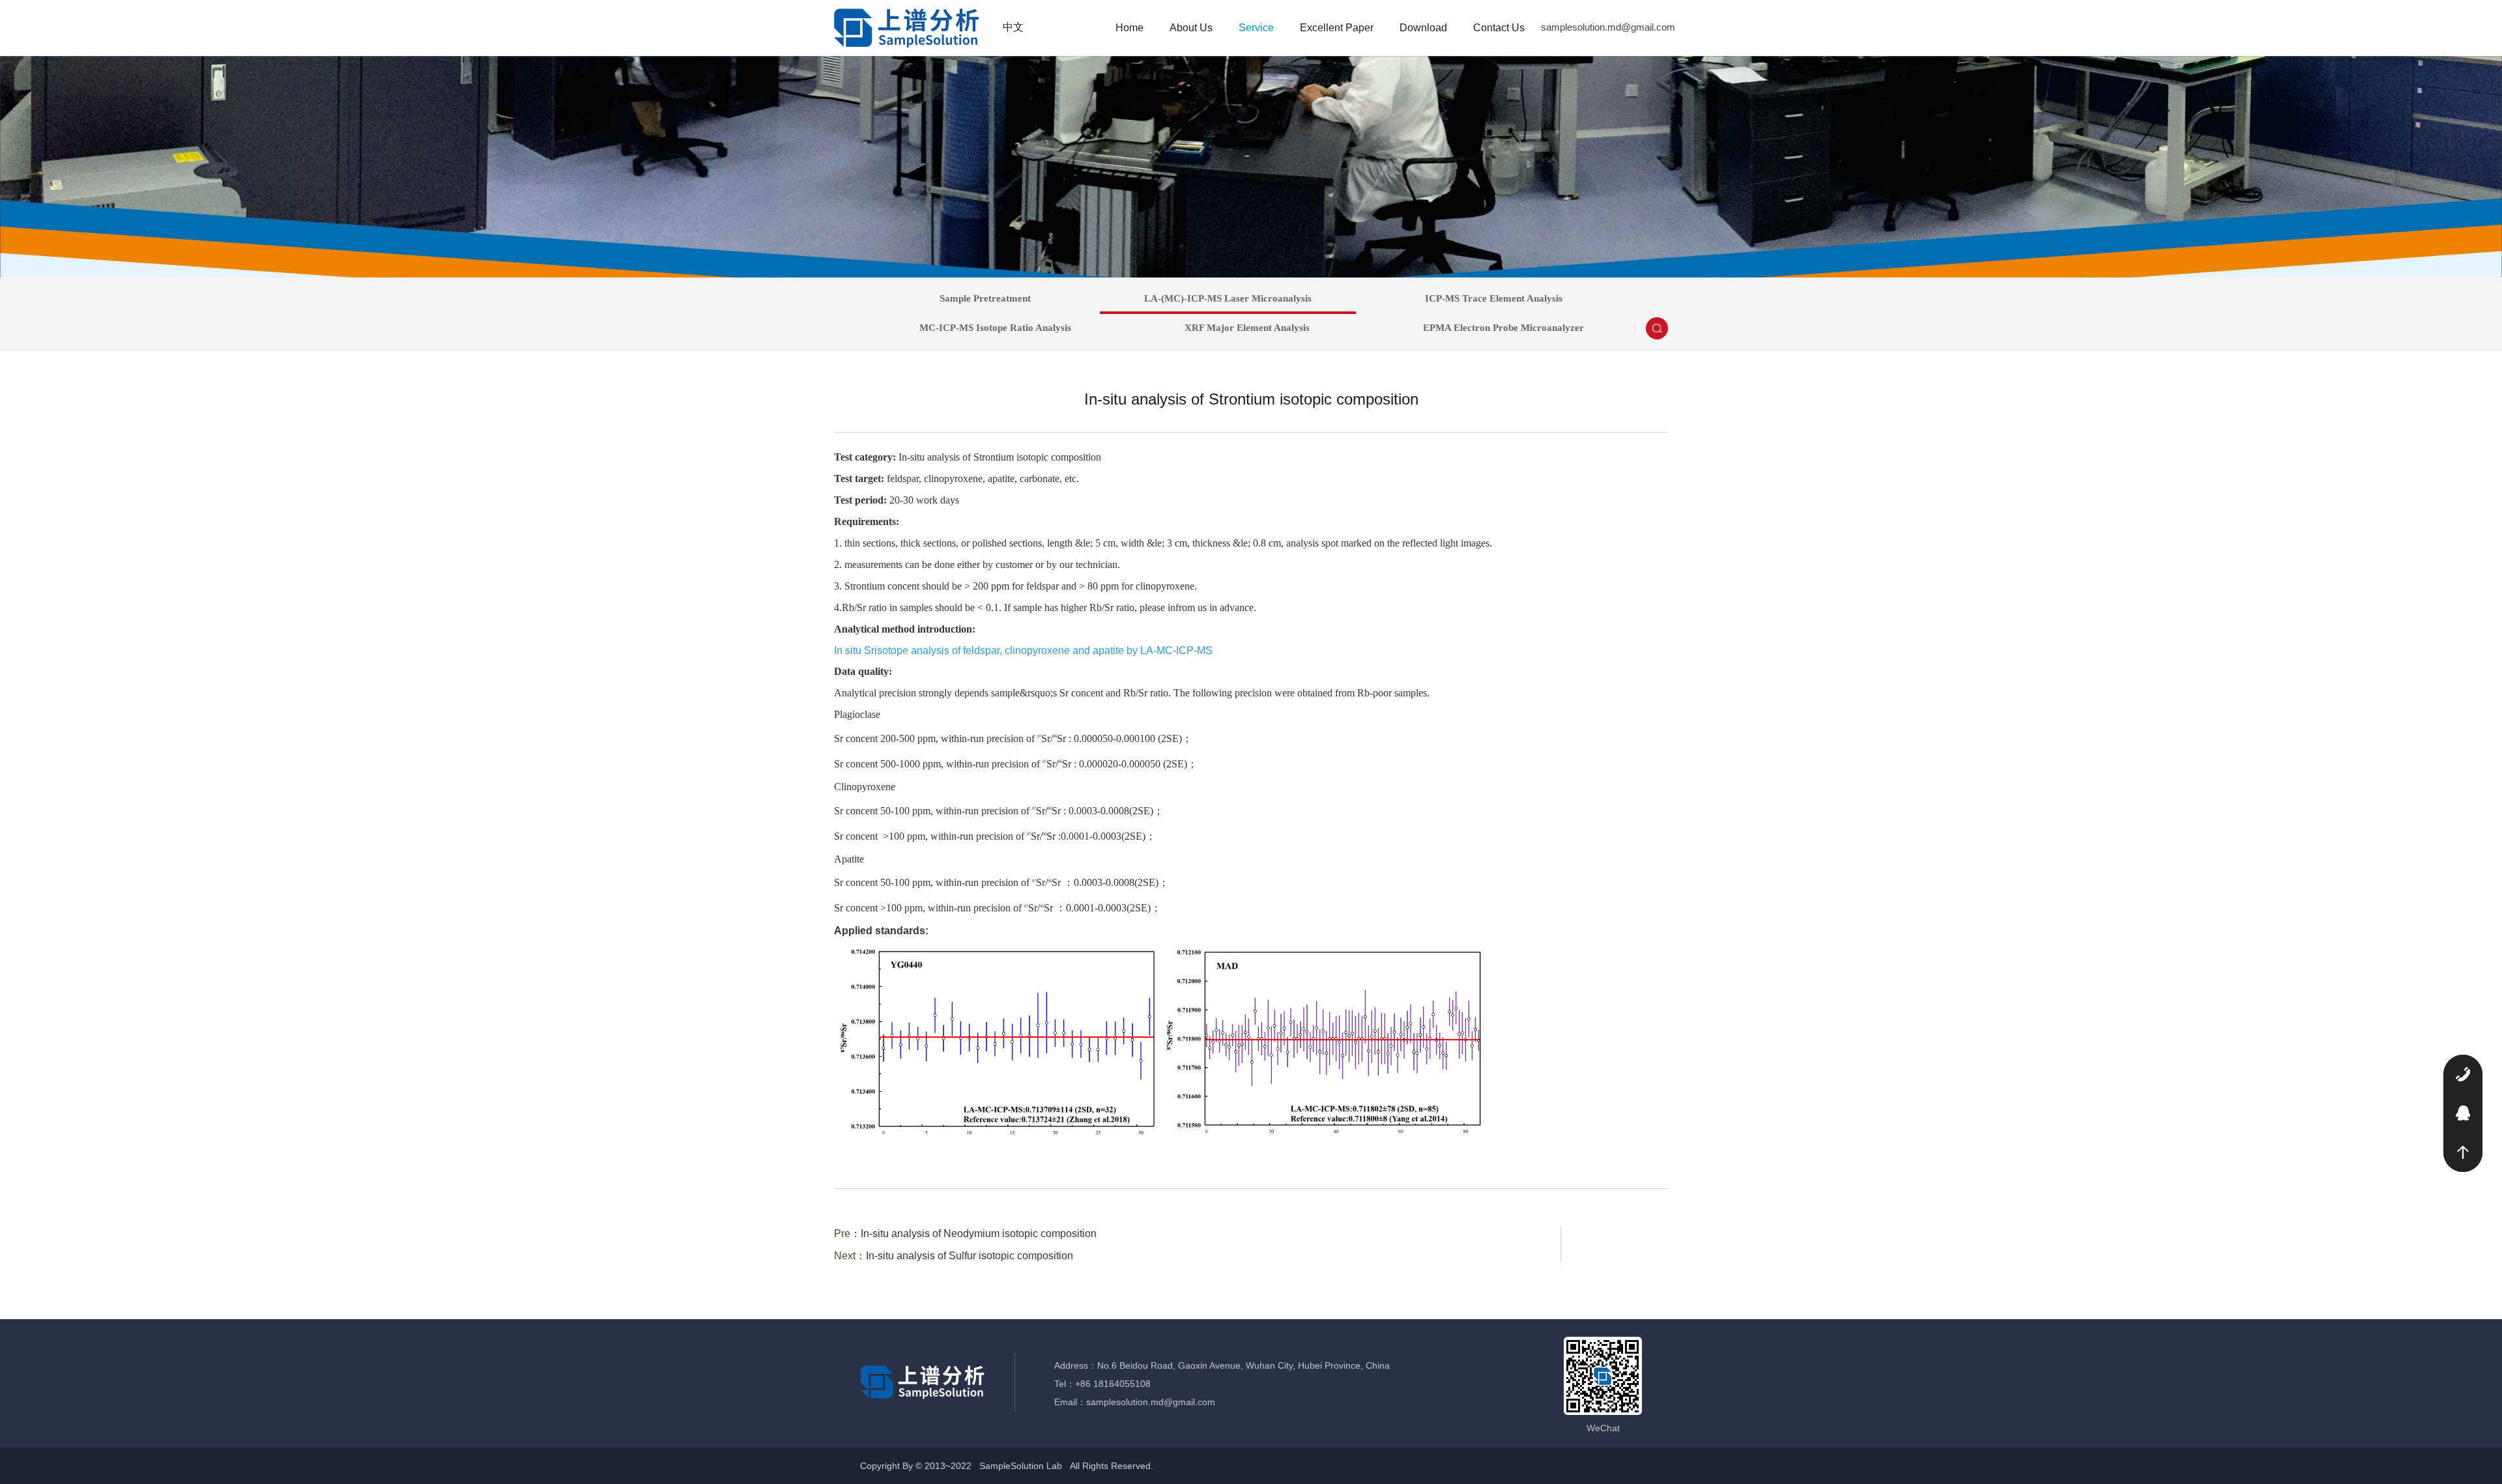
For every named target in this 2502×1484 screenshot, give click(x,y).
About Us (1191, 28)
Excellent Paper (1337, 28)
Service (1256, 28)
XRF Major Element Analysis (1247, 328)
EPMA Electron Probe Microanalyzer (1503, 328)
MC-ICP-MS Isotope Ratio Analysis (995, 328)
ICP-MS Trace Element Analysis (1494, 298)
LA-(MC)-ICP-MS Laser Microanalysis (1228, 298)
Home (1129, 28)
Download (1423, 28)
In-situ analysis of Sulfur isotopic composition (970, 1256)
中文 (1013, 27)
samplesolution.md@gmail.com (1608, 27)
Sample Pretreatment (985, 298)
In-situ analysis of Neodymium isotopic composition (979, 1234)
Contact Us (1499, 28)
